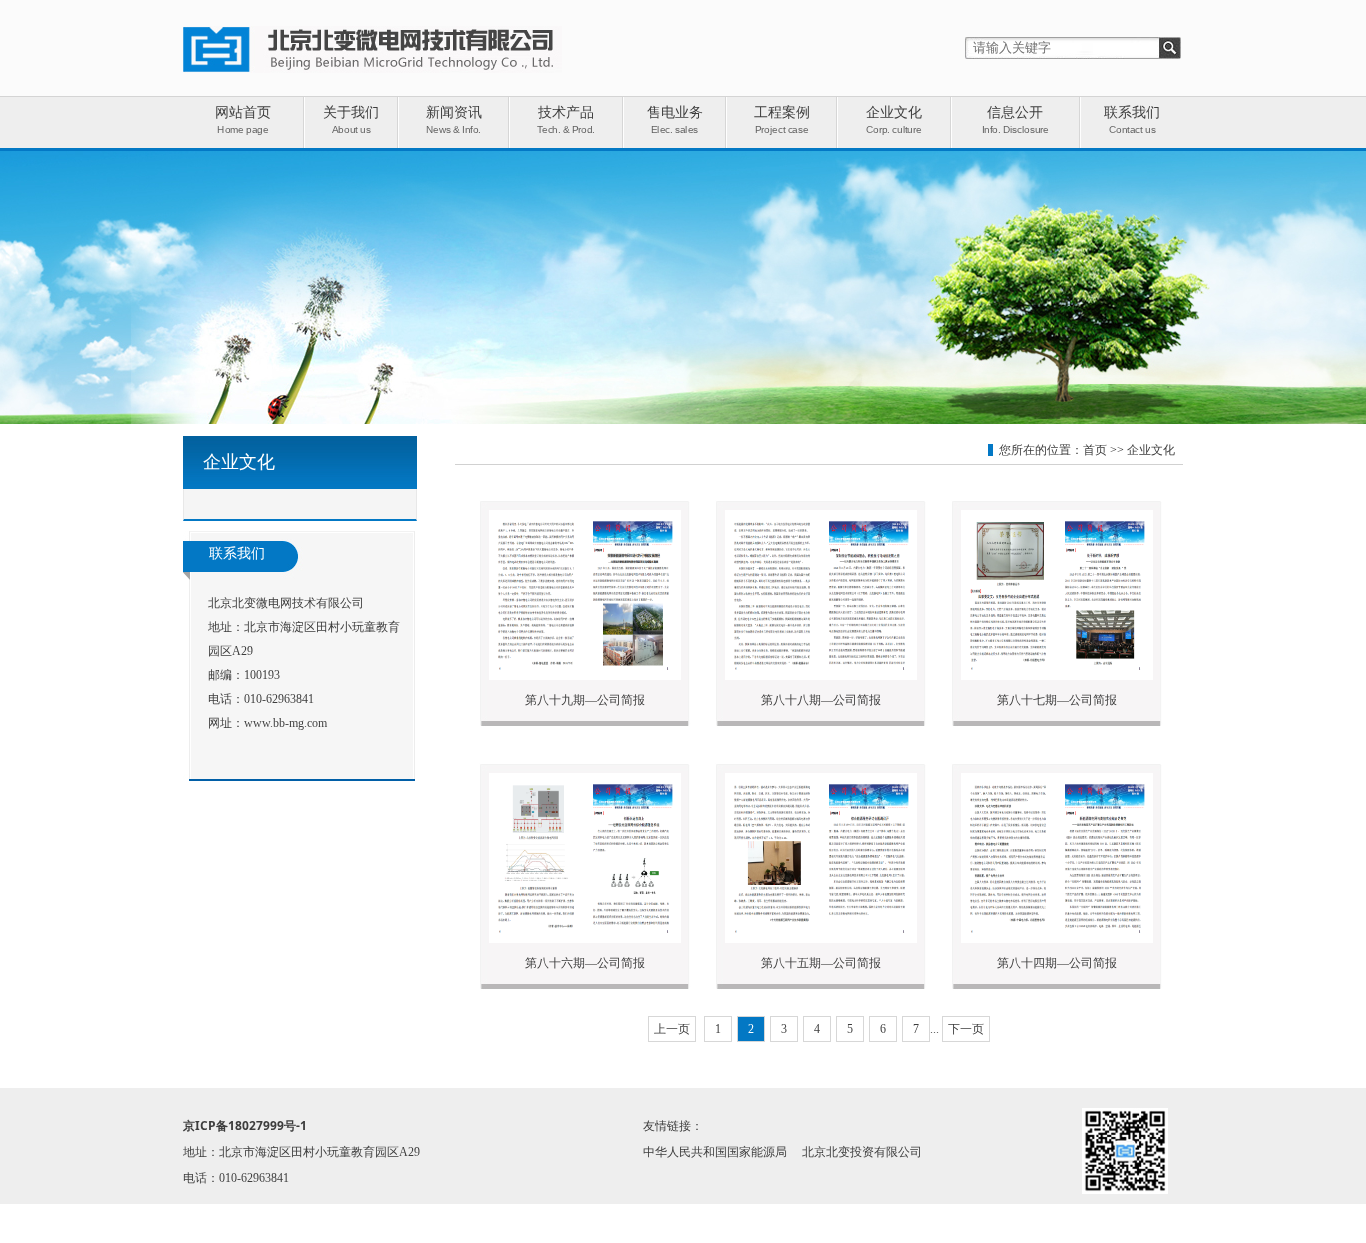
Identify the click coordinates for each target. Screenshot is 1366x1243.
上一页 (672, 1029)
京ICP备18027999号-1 (245, 1125)
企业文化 (1151, 450)
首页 (1095, 450)
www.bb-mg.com (285, 723)
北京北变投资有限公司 (862, 1152)
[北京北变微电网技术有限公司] (372, 69)
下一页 (966, 1029)
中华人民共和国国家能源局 (715, 1152)
